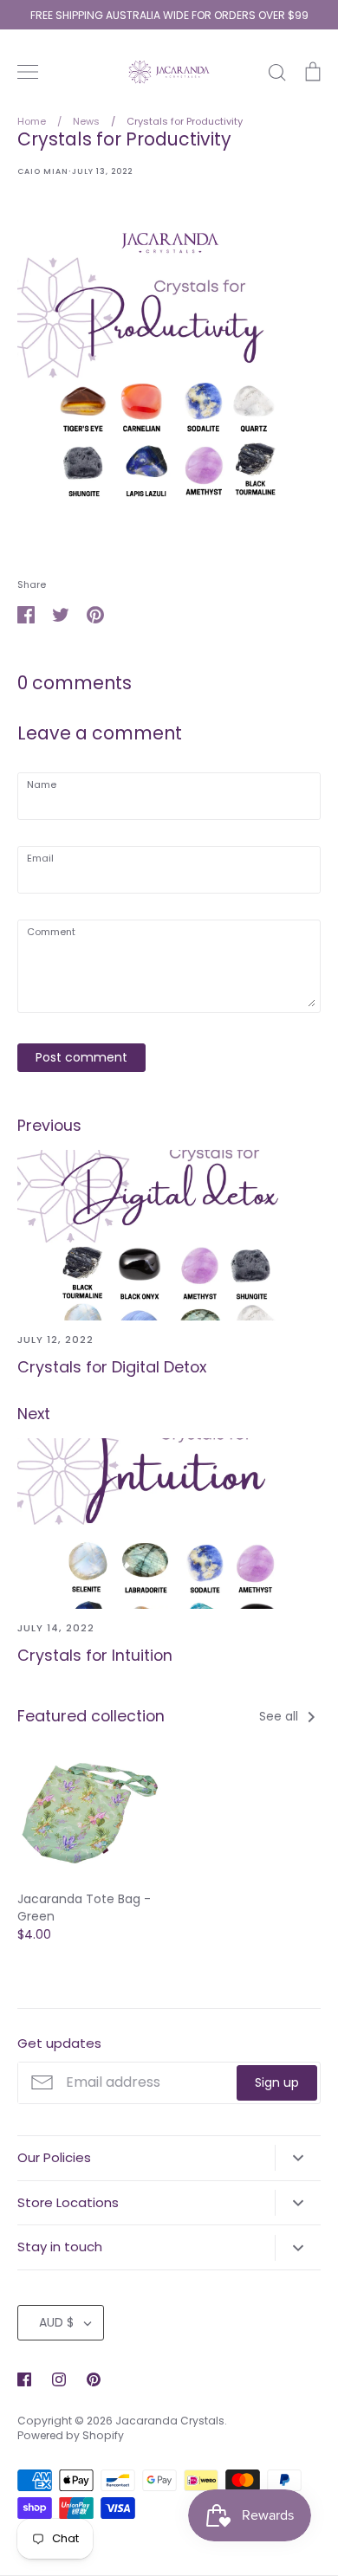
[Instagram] (59, 2379)
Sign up (277, 2082)
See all (280, 1716)
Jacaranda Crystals (170, 2421)
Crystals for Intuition (95, 1655)
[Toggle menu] (28, 72)
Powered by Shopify (71, 2435)
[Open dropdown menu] (298, 2158)
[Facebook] (24, 2379)
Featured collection (91, 1716)
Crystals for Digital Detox (112, 1367)
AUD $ (56, 2322)
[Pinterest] (94, 2379)
